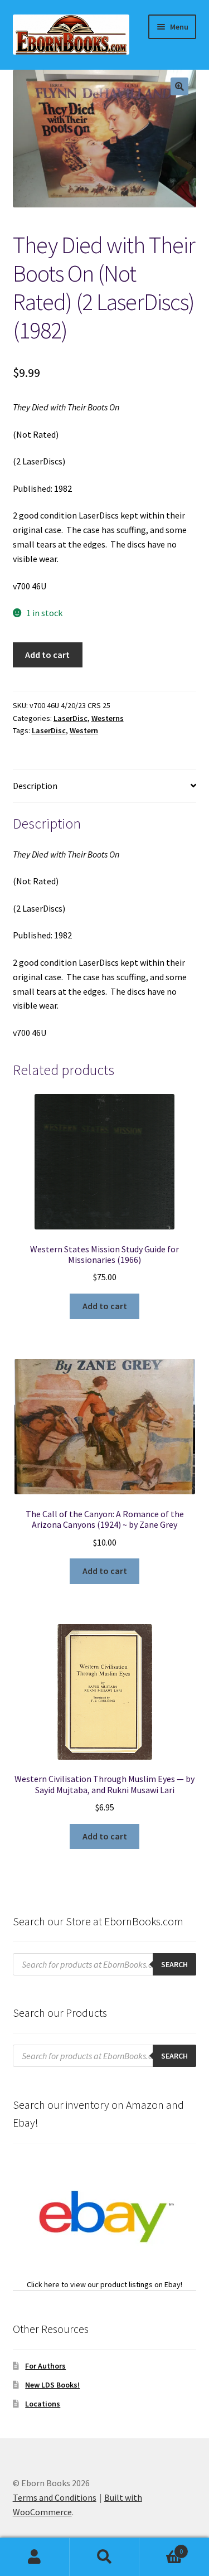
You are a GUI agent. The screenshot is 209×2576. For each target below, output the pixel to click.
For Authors (45, 2366)
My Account (35, 2557)
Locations (43, 2404)
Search (104, 2557)
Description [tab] (35, 786)
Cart (161, 2547)
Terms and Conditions (55, 2497)
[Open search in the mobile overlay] (105, 1964)
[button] (179, 86)
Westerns (108, 718)
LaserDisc (71, 718)
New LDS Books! (52, 2385)
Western (84, 730)
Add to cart (47, 655)
